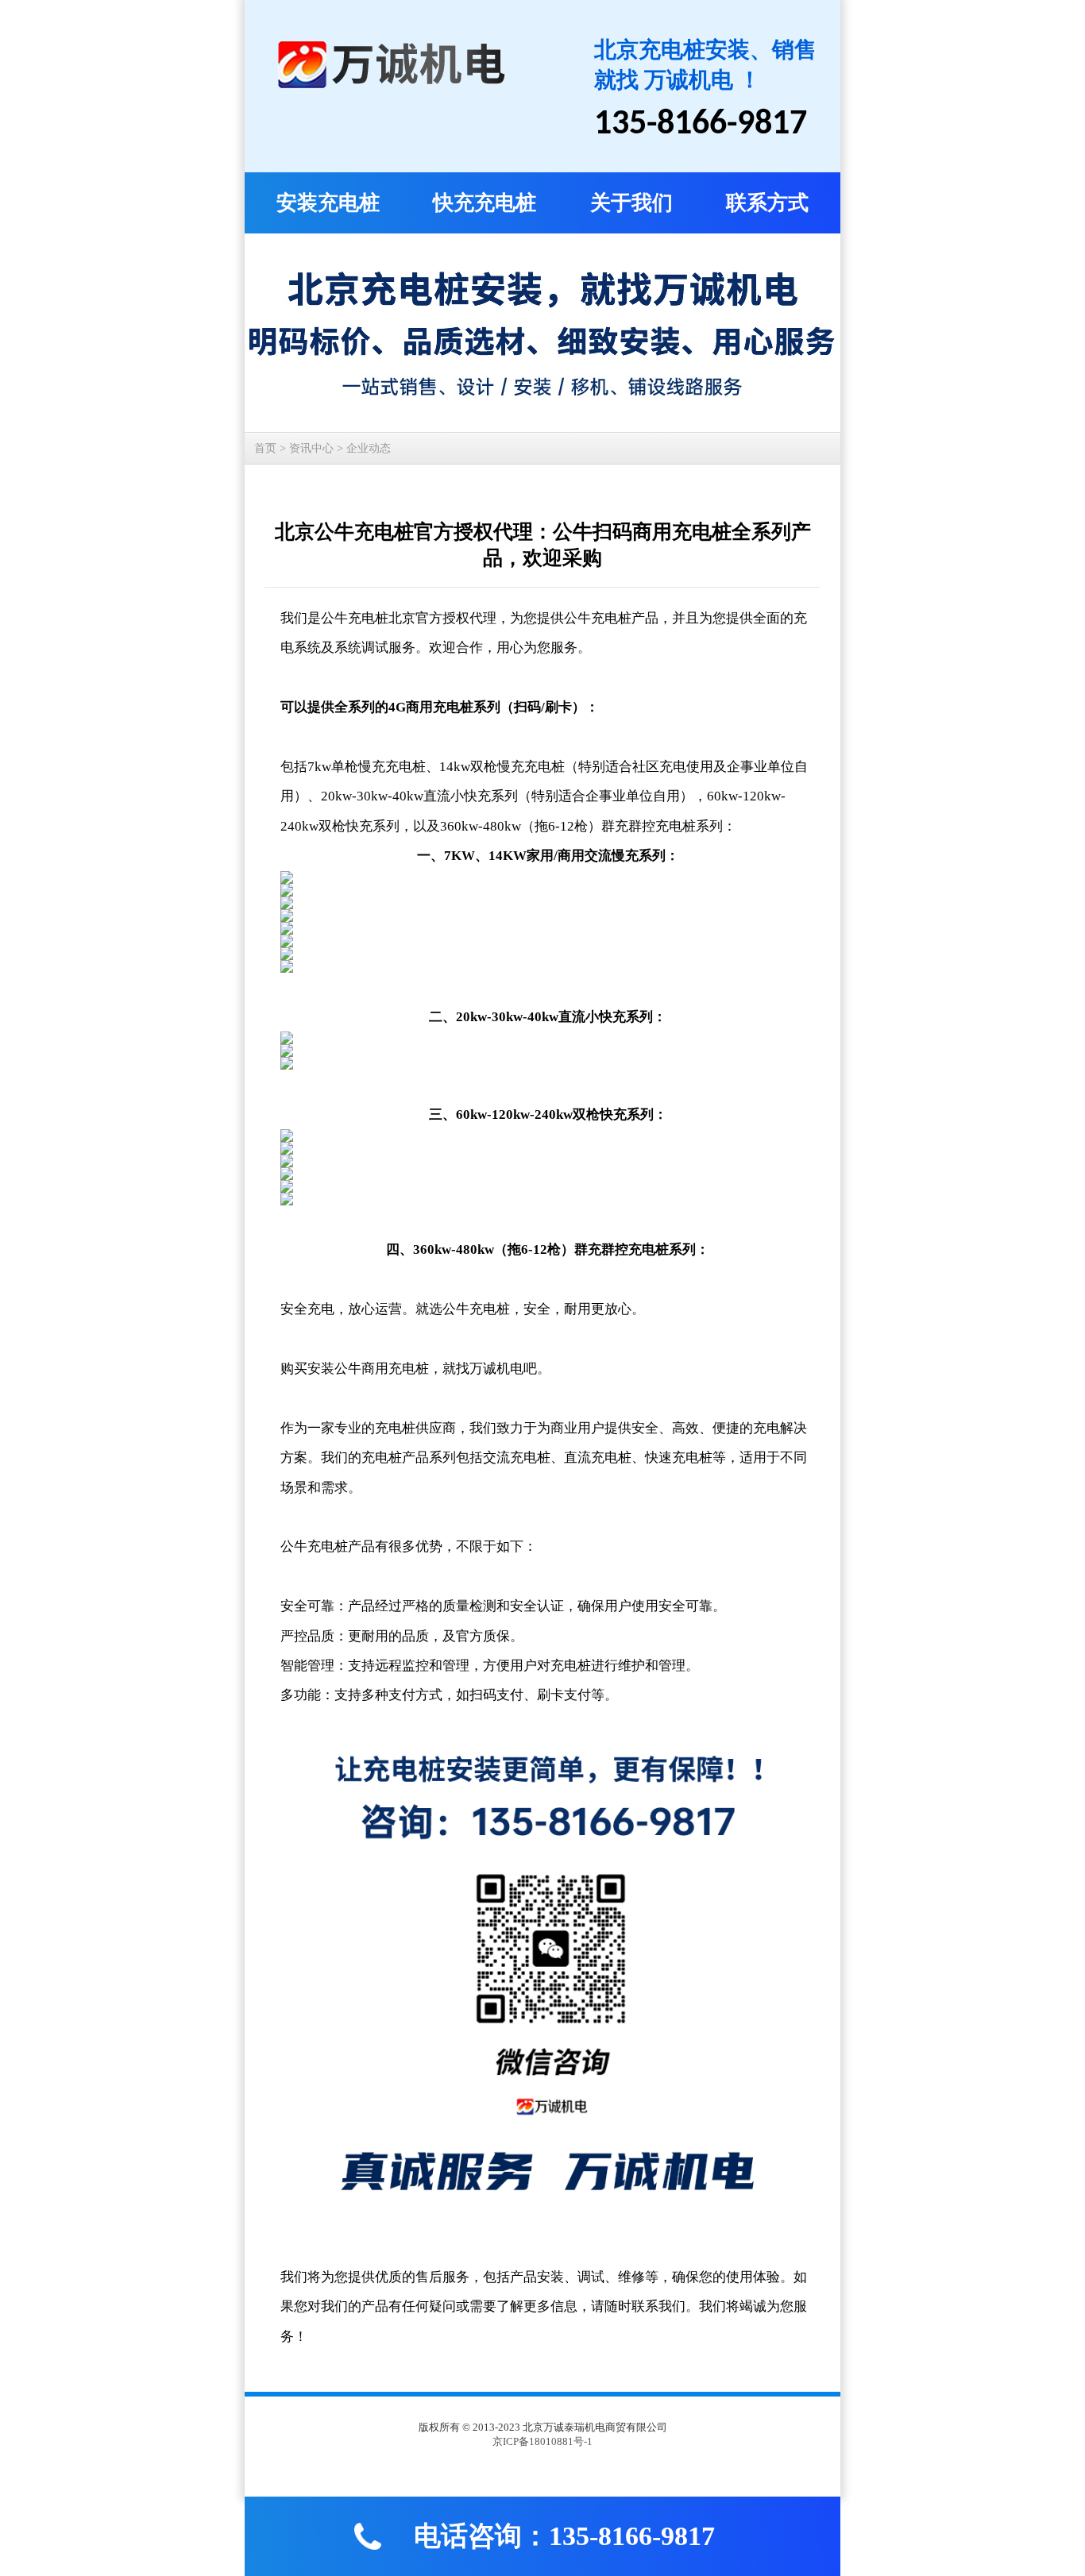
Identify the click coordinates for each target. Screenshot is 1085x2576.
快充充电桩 (485, 203)
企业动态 (369, 448)
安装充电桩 (328, 203)
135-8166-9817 (701, 125)
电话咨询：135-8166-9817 (564, 2536)
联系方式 (767, 203)
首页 (265, 448)
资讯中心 (311, 448)
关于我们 (631, 203)
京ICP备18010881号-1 (542, 2441)
